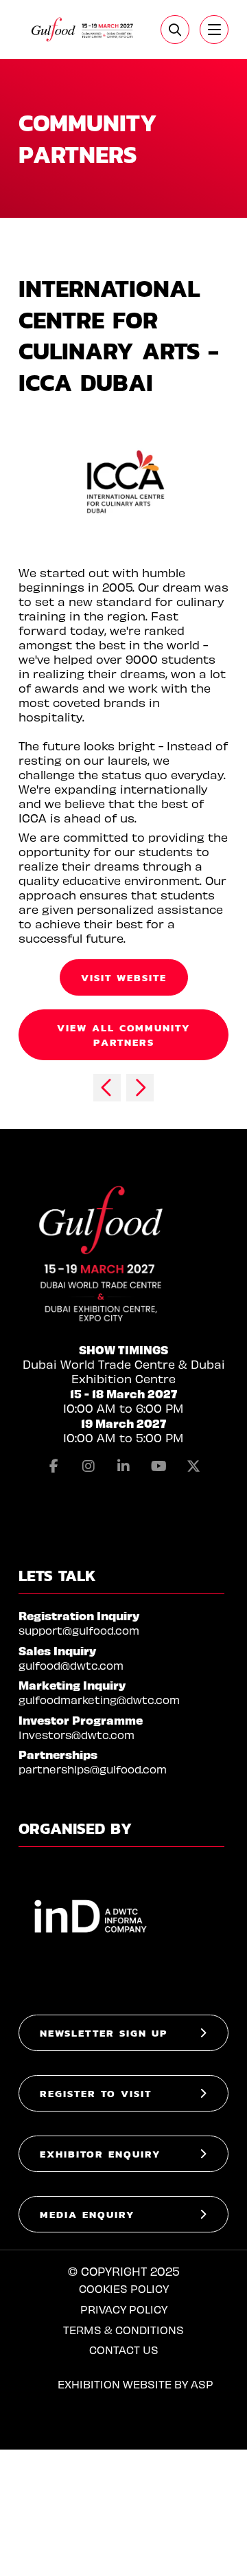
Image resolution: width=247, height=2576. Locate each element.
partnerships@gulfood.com (93, 1769)
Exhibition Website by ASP (136, 2384)
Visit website (124, 977)
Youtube (158, 1466)
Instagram (89, 1466)
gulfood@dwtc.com (71, 1665)
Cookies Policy (124, 2288)
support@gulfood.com (79, 1630)
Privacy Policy (124, 2309)
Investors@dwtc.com (77, 1735)
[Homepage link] (83, 30)
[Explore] (214, 30)
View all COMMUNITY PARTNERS (124, 1035)
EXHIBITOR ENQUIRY (101, 2154)
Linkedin (123, 1466)
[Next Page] (140, 1088)
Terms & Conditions (123, 2330)
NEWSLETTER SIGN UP (104, 2033)
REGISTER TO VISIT (96, 2093)
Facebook (54, 1466)
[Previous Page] (107, 1088)
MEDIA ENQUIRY (87, 2214)
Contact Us (124, 2350)
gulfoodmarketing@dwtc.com (99, 1700)
